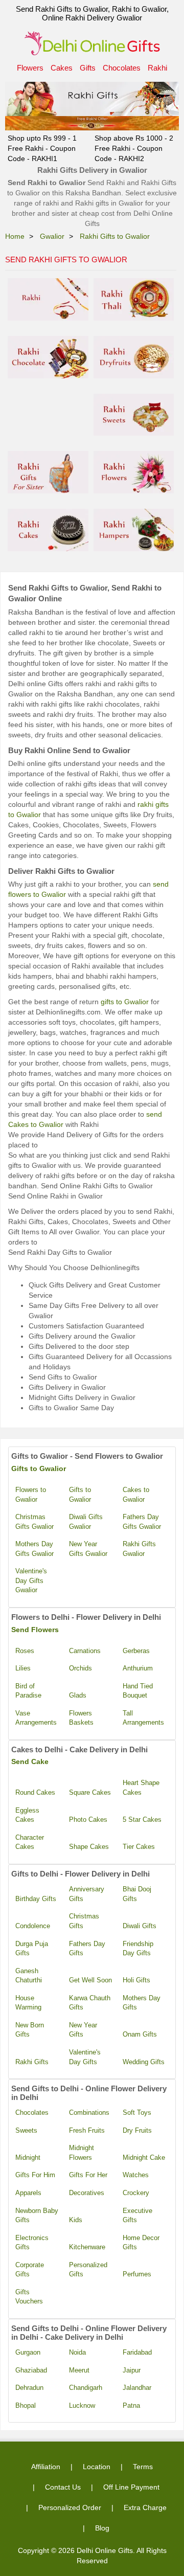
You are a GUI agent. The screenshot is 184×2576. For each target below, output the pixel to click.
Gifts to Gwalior (39, 1468)
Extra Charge (145, 2507)
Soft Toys (137, 2112)
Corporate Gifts (30, 2270)
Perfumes (137, 2274)
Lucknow (82, 2405)
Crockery (136, 2193)
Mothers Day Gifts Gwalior (34, 1549)
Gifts (88, 68)
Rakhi (157, 68)
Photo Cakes (88, 1820)
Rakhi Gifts (32, 2062)
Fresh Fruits (87, 2130)
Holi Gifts (136, 1980)
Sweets (26, 2130)
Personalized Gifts (88, 2270)
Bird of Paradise (28, 1691)
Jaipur (132, 2370)
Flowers (30, 68)
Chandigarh (86, 2388)
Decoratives (87, 2193)
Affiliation (46, 2467)
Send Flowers (35, 1630)
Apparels (28, 2193)
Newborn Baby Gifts (37, 2216)
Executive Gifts (137, 2216)
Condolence (33, 1926)
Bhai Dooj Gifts (137, 1894)
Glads (78, 1695)
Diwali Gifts (140, 1926)
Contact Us (63, 2487)
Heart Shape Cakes (141, 1788)
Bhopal (26, 2405)
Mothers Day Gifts (142, 2003)
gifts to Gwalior (125, 1002)
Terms (143, 2467)
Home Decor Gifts (141, 2243)
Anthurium (138, 1668)
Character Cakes (30, 1842)
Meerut (79, 2370)
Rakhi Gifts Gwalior (139, 1549)
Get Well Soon (90, 1980)
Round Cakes (35, 1792)
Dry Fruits (137, 2130)
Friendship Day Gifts (138, 1949)
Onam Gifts (140, 2034)
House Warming (28, 2003)
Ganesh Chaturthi (29, 1976)
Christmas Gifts (84, 1921)
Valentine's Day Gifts (85, 2057)
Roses (25, 1651)
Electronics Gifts (32, 2243)
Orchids (80, 1668)
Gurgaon (28, 2352)
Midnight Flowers (82, 2153)
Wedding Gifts (144, 2062)
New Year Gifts (83, 2030)
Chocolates (122, 68)
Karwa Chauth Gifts (90, 2003)
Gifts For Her (88, 2175)
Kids (76, 2220)
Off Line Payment (131, 2487)
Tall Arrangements (143, 1718)
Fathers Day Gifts (87, 1949)
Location (97, 2467)
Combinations (89, 2112)
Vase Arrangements (36, 1718)
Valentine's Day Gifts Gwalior (31, 1580)
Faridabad (137, 2352)
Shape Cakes (89, 1847)
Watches (136, 2175)
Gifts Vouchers (29, 2297)
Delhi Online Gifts (105, 2550)
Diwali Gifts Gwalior (86, 1522)
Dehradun (29, 2388)
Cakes (62, 68)
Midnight (28, 2157)
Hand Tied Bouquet (138, 1691)
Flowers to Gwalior (31, 1495)
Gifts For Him (35, 2175)
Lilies (23, 1668)
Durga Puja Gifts (32, 1949)
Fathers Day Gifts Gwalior (142, 1522)
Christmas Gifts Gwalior (34, 1522)
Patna (131, 2405)
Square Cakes (90, 1792)
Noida (77, 2352)
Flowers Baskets (81, 1718)
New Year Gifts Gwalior (88, 1549)
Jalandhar (137, 2388)
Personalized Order (70, 2507)
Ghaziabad (31, 2370)
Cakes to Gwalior (136, 1495)
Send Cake (30, 1761)
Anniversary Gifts (87, 1894)
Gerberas (136, 1651)
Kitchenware (87, 2247)
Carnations (85, 1651)
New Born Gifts (30, 2030)
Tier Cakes (139, 1847)
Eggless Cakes (27, 1815)
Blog (102, 2528)
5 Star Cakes (142, 1820)
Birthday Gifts (36, 1899)
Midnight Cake (144, 2157)
